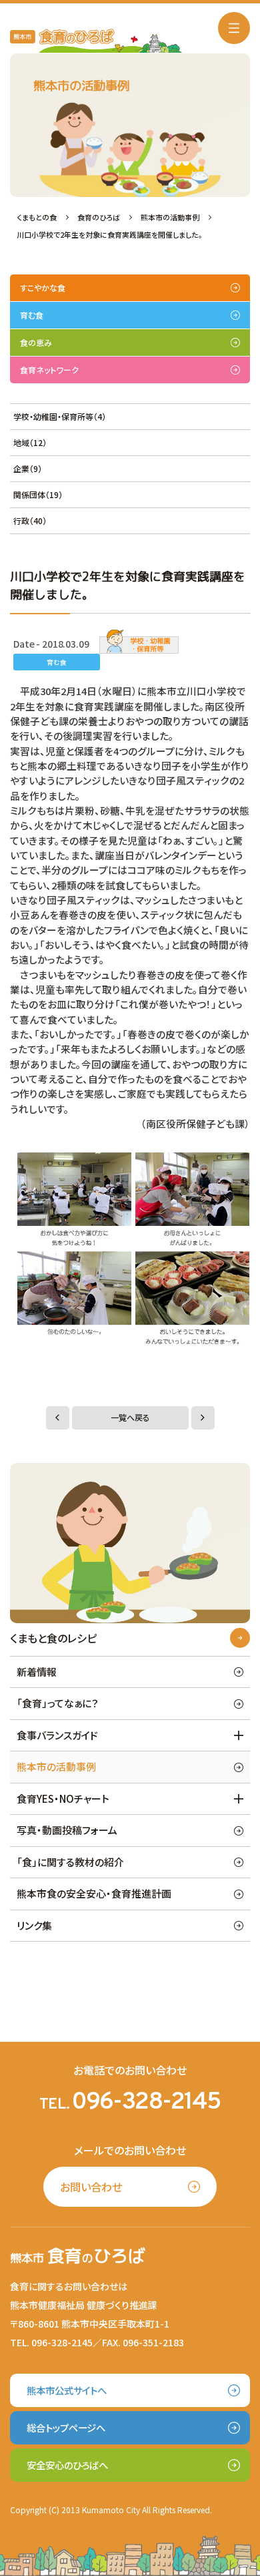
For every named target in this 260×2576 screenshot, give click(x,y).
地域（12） (30, 442)
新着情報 (37, 1672)
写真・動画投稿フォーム (67, 1830)
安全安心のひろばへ (67, 2465)
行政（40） (30, 520)
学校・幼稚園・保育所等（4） (60, 416)
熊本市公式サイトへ (67, 2390)
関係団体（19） (38, 494)
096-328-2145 (146, 2103)
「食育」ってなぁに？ (58, 1703)
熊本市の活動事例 (56, 1766)
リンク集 (34, 1925)
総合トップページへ (66, 2427)
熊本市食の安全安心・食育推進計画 (94, 1893)
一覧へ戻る (130, 1418)
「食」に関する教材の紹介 (70, 1862)
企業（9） (28, 468)
